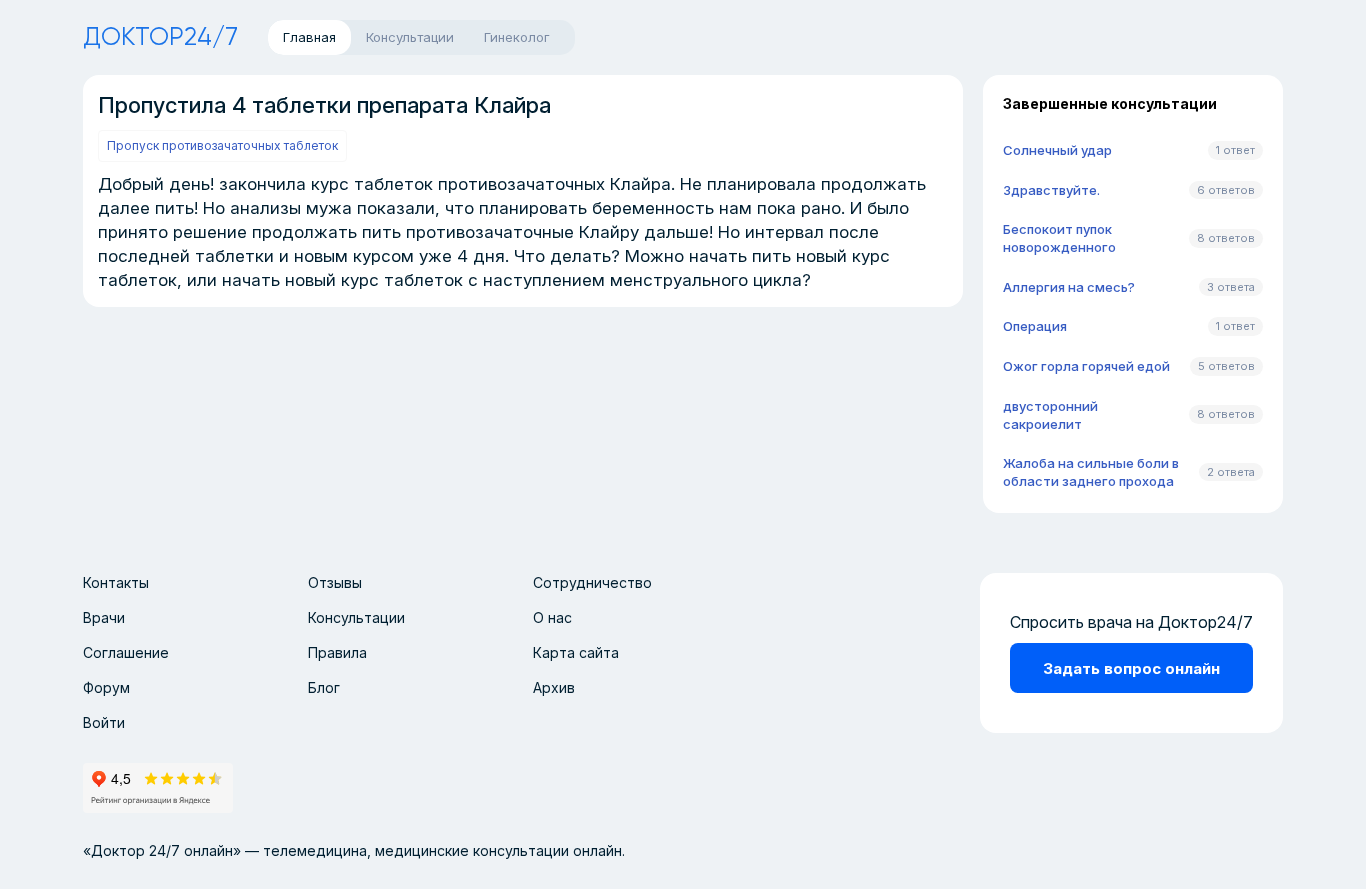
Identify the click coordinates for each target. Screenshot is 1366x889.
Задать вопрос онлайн (1131, 668)
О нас (552, 617)
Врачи (104, 617)
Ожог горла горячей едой (1086, 366)
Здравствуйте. (1051, 190)
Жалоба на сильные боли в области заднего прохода (1091, 472)
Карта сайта (576, 652)
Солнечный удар (1057, 150)
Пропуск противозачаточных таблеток (222, 145)
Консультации (356, 617)
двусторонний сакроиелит (1050, 415)
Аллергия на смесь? (1069, 287)
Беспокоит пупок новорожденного (1059, 238)
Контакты (116, 582)
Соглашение (126, 652)
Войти (104, 722)
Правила (337, 652)
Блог (324, 687)
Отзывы (335, 582)
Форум (106, 687)
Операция (1035, 326)
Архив (554, 687)
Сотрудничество (592, 582)
